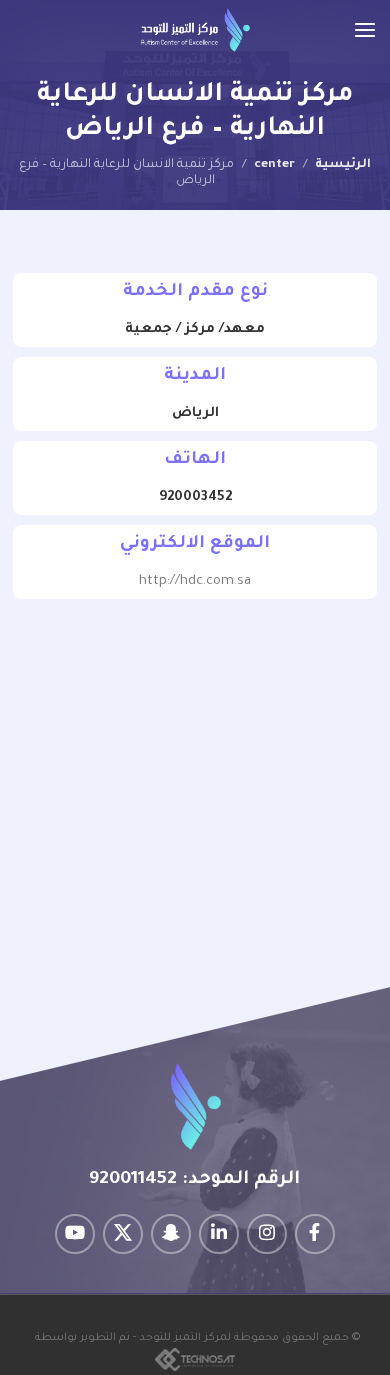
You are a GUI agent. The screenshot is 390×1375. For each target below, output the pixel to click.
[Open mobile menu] (365, 30)
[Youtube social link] (75, 1234)
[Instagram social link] (267, 1234)
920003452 (195, 497)
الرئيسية (343, 165)
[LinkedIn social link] (219, 1234)
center (274, 165)
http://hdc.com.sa (195, 581)
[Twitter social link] (123, 1234)
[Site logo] (195, 30)
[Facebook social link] (315, 1234)
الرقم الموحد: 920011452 (194, 1180)
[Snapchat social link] (171, 1234)
